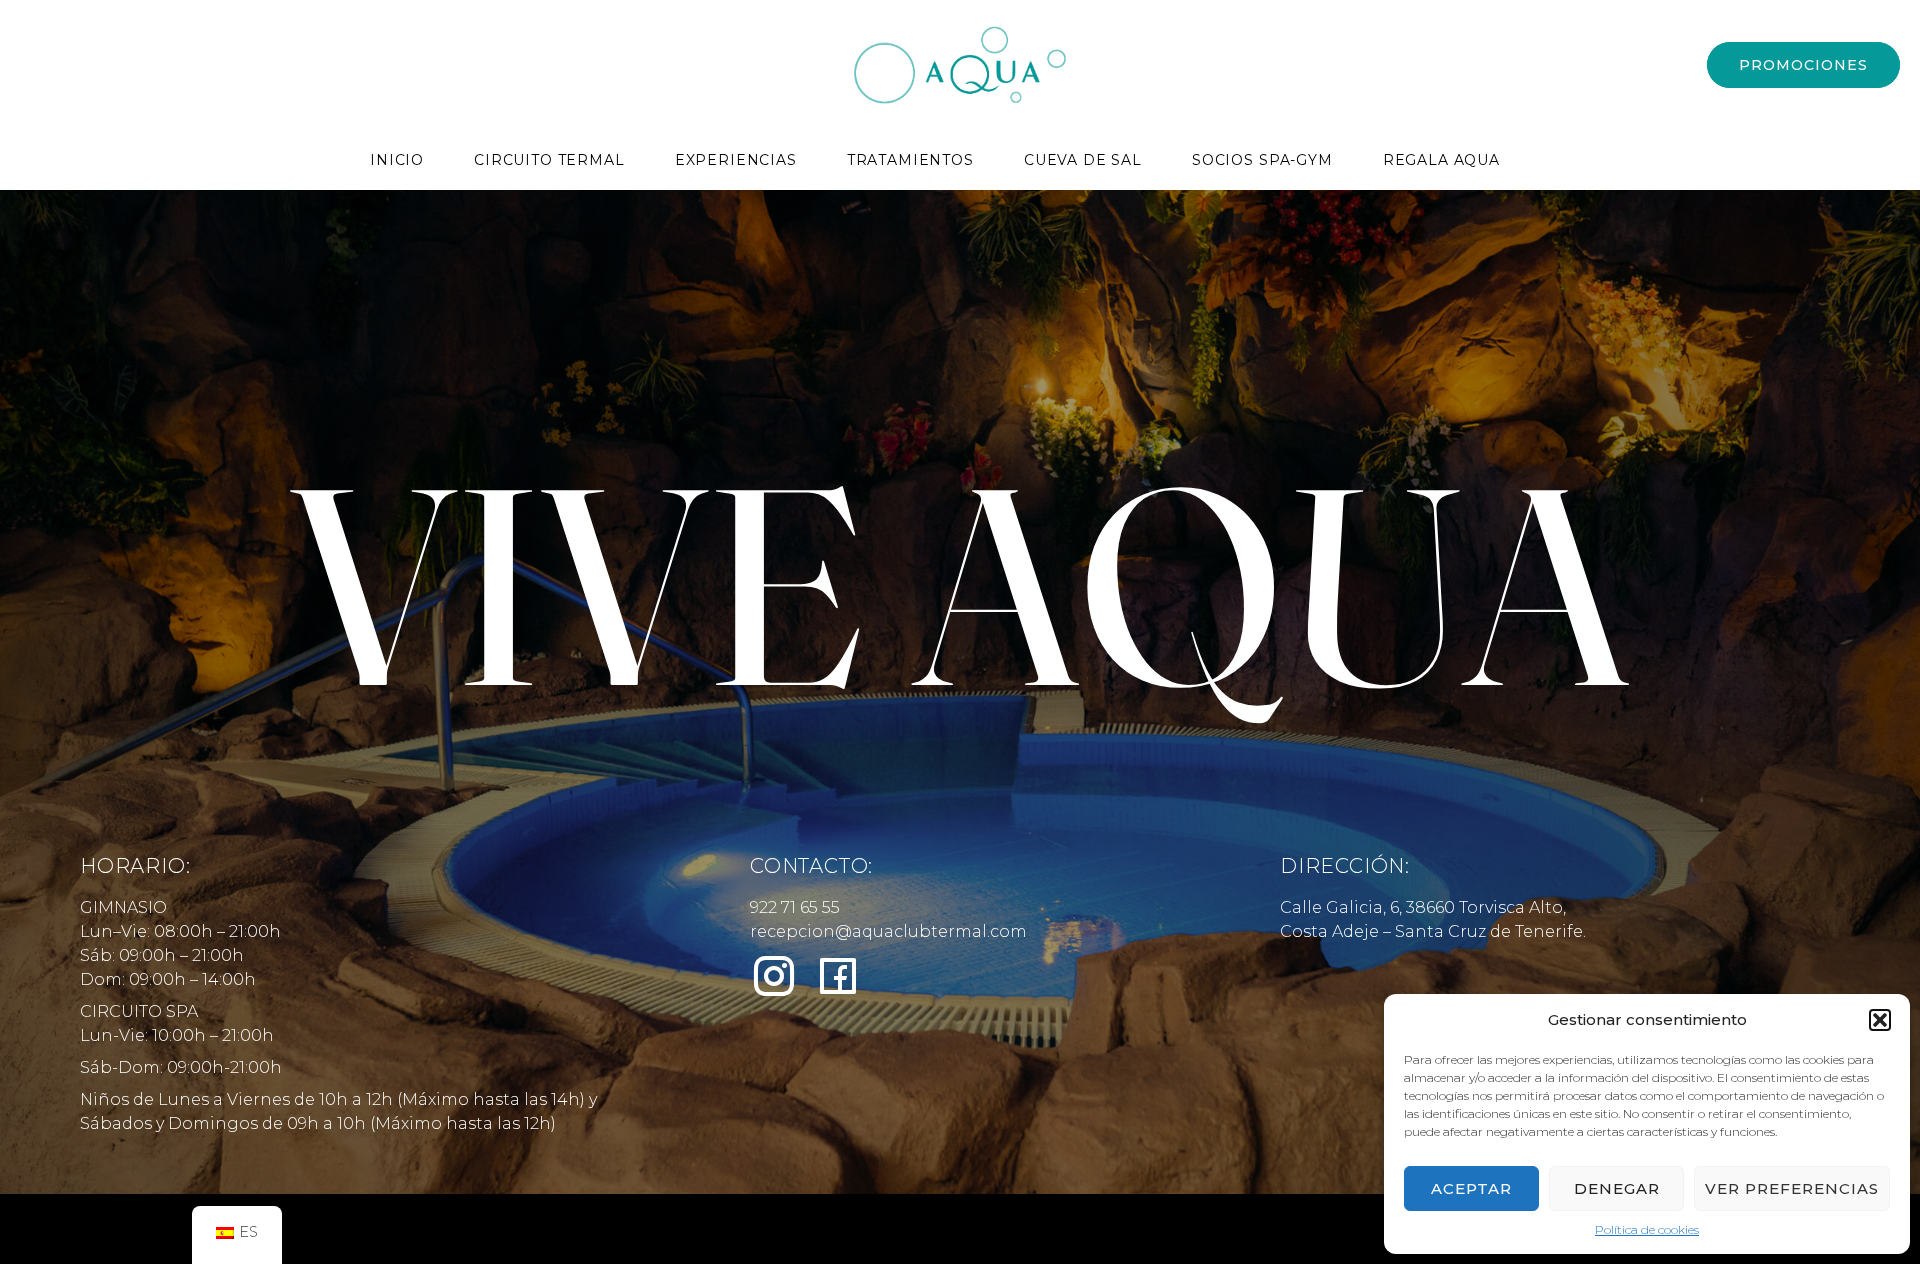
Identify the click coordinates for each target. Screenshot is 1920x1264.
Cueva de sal (1083, 160)
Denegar (1617, 1188)
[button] (1880, 1020)
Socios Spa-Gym (1262, 160)
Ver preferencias (1792, 1188)
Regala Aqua (1441, 160)
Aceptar (1471, 1188)
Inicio (397, 160)
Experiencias (736, 160)
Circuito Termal (549, 160)
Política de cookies (1647, 1229)
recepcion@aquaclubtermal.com (888, 931)
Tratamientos (910, 160)
